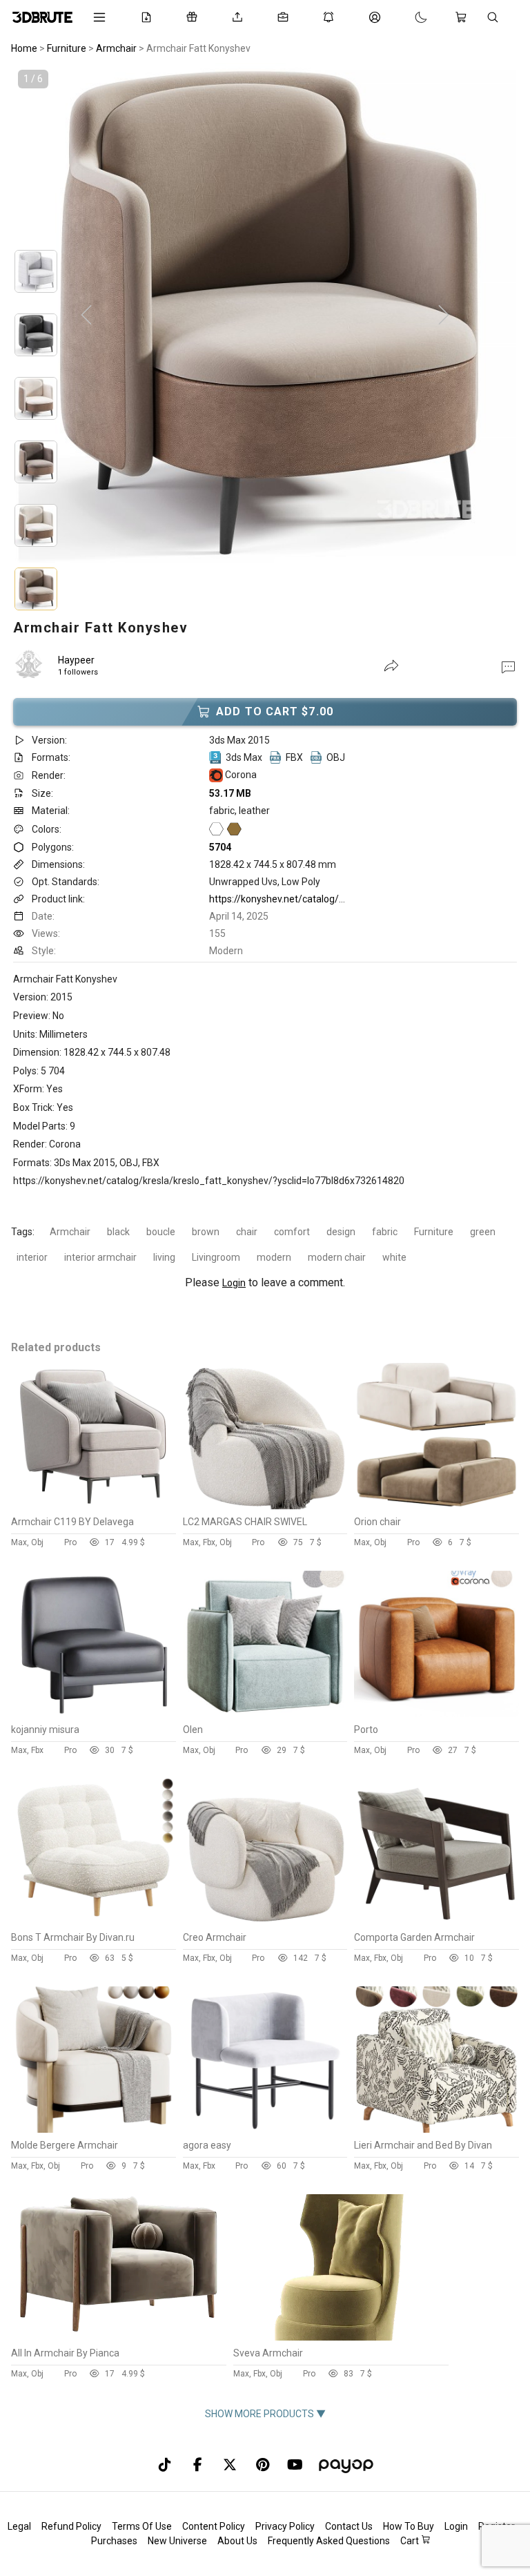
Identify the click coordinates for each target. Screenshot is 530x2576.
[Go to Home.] (42, 17)
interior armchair (100, 1257)
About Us (237, 2541)
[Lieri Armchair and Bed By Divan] (436, 2129)
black (118, 1232)
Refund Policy (71, 2526)
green (483, 1232)
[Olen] (265, 1714)
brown (206, 1232)
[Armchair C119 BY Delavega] (94, 1506)
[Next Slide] (444, 316)
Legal (19, 2526)
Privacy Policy (285, 2526)
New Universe (177, 2541)
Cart (411, 2541)
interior (32, 1257)
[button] (508, 666)
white (394, 1257)
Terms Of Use (142, 2526)
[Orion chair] (436, 1506)
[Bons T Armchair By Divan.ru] (94, 1921)
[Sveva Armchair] (340, 2337)
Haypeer (76, 660)
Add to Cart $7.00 (275, 711)
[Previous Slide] (86, 316)
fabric (385, 1232)
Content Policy (214, 2526)
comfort (292, 1232)
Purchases (114, 2541)
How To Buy (409, 2526)
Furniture (434, 1232)
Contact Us (349, 2526)
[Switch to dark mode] (407, 17)
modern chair (337, 1257)
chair (247, 1232)
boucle (161, 1232)
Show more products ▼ (265, 2414)
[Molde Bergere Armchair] (94, 2129)
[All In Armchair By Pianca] (118, 2337)
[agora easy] (265, 2129)
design (341, 1232)
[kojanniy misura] (94, 1714)
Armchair (70, 1232)
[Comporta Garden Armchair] (436, 1921)
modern (274, 1257)
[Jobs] (286, 17)
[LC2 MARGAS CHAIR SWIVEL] (265, 1506)
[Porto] (436, 1714)
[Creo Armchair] (265, 1921)
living (164, 1257)
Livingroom (216, 1257)
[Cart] (464, 17)
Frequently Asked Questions (329, 2541)
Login (234, 1283)
